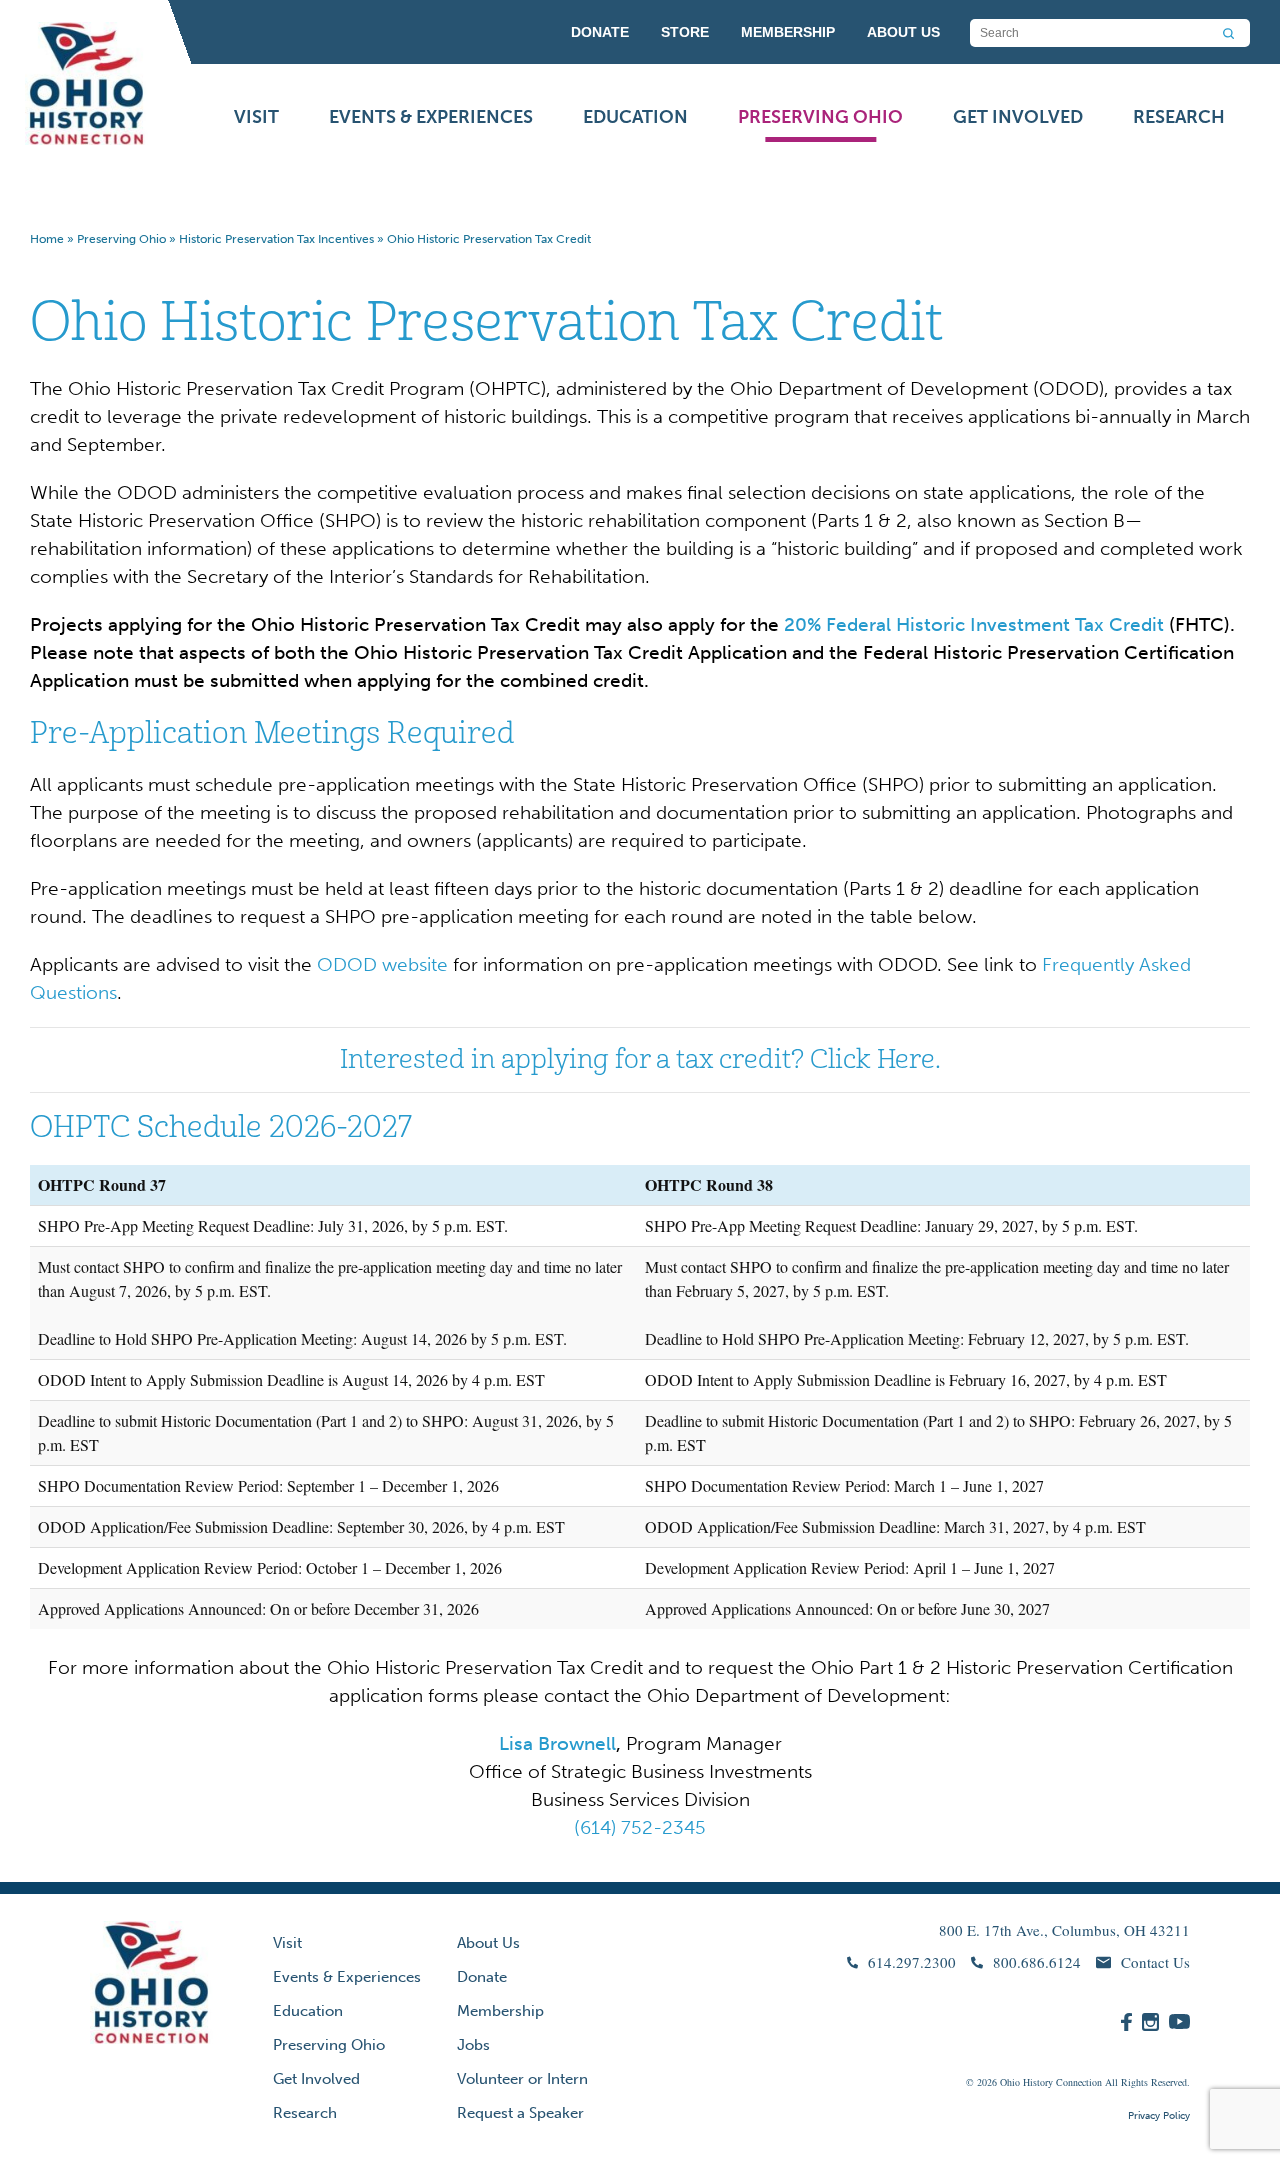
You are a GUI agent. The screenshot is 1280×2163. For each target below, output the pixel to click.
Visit (256, 117)
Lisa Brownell (557, 1743)
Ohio (1010, 2082)
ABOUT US (903, 32)
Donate (482, 1977)
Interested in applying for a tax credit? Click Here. (640, 1059)
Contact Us (1155, 1962)
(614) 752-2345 (640, 1827)
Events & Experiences (431, 117)
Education (635, 117)
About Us (488, 1943)
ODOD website (382, 964)
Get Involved (1018, 117)
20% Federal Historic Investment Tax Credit (971, 624)
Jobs (473, 2045)
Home (47, 239)
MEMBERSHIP (788, 32)
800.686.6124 (1037, 1962)
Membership (500, 2011)
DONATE (600, 32)
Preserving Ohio (820, 117)
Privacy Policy (1159, 2116)
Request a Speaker (520, 2113)
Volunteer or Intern (522, 2079)
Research (1179, 117)
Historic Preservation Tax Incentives (276, 239)
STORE (685, 32)
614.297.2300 (912, 1962)
